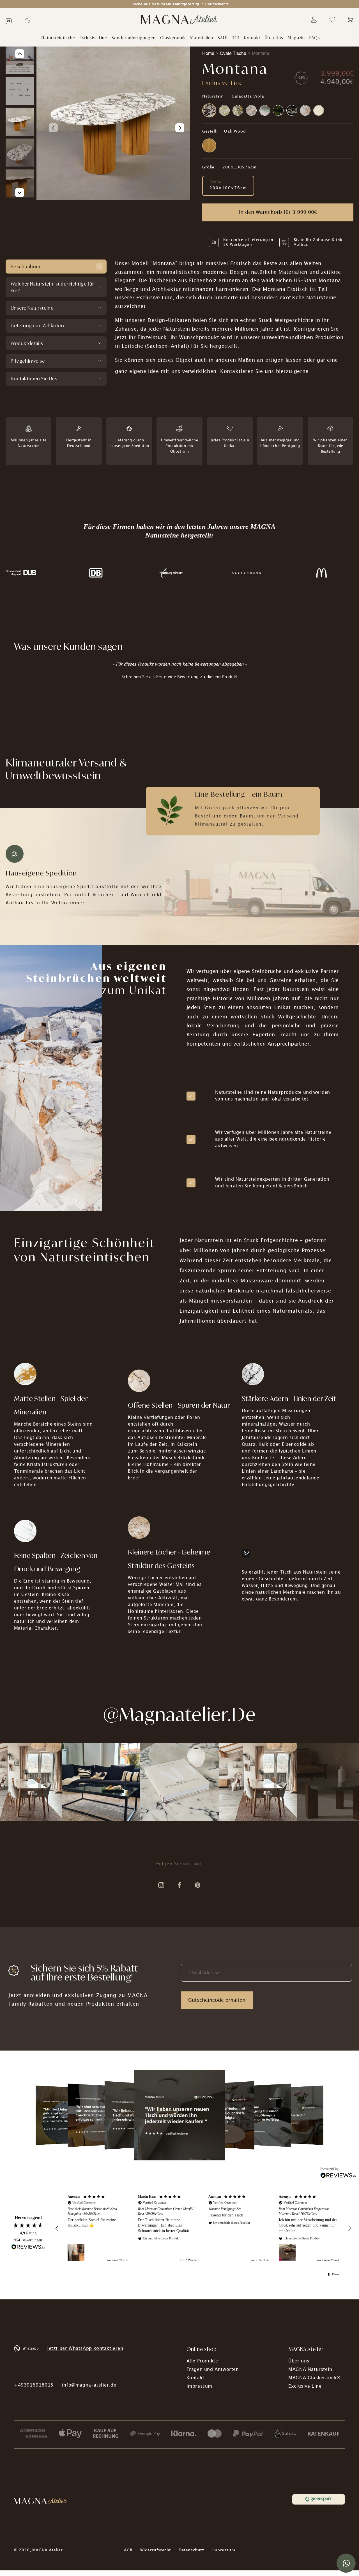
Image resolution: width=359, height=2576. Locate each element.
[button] (179, 677)
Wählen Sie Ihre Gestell (221, 127)
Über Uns (274, 38)
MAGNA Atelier (48, 2550)
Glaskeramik (173, 38)
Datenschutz (192, 2550)
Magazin (296, 38)
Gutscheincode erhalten (217, 2000)
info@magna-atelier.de (89, 2385)
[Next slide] (180, 128)
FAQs (315, 38)
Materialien (202, 38)
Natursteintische (58, 38)
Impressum (199, 2386)
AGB (128, 2550)
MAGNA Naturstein (310, 2370)
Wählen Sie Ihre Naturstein (224, 91)
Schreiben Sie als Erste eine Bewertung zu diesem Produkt (180, 677)
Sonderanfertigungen (134, 38)
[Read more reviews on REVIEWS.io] (28, 2248)
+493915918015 (34, 2385)
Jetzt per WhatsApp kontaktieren (85, 2349)
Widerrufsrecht (156, 2550)
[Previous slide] (53, 128)
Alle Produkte (202, 2361)
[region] (203, 2228)
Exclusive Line (93, 38)
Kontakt (252, 38)
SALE (222, 38)
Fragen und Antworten (213, 2370)
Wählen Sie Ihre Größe (221, 162)
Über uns (299, 2361)
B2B (236, 38)
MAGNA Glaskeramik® (315, 2378)
